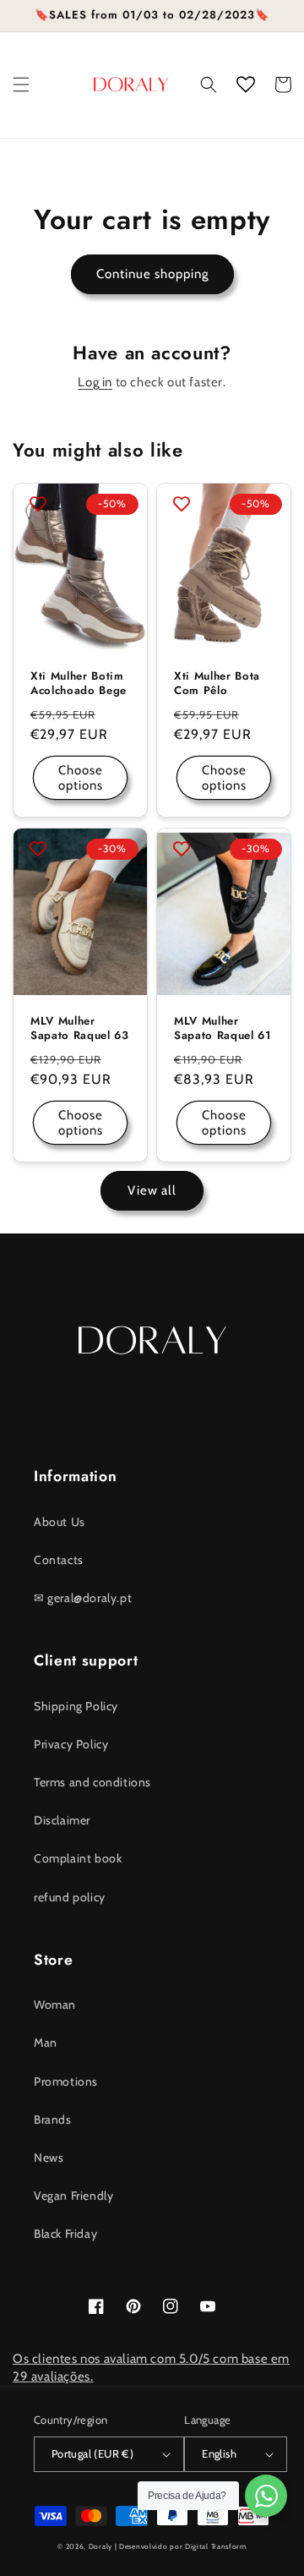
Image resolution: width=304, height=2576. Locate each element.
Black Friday (65, 2234)
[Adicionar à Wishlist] (38, 504)
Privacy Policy (71, 1744)
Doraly (100, 2546)
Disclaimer (62, 1820)
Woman (55, 2004)
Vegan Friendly (73, 2196)
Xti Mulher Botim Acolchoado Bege (79, 684)
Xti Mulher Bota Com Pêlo (217, 684)
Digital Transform (216, 2546)
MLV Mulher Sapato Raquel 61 (223, 1029)
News (49, 2158)
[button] (21, 85)
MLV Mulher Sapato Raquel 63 (80, 1029)
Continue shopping (152, 274)
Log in (95, 382)
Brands (53, 2119)
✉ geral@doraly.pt (83, 1598)
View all (152, 1190)
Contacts (59, 1560)
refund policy (70, 1897)
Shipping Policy (76, 1706)
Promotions (66, 2081)
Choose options (81, 778)
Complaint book (78, 1858)
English (219, 2453)
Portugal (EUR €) (92, 2453)
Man (46, 2043)
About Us (60, 1522)
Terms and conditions (92, 1782)
